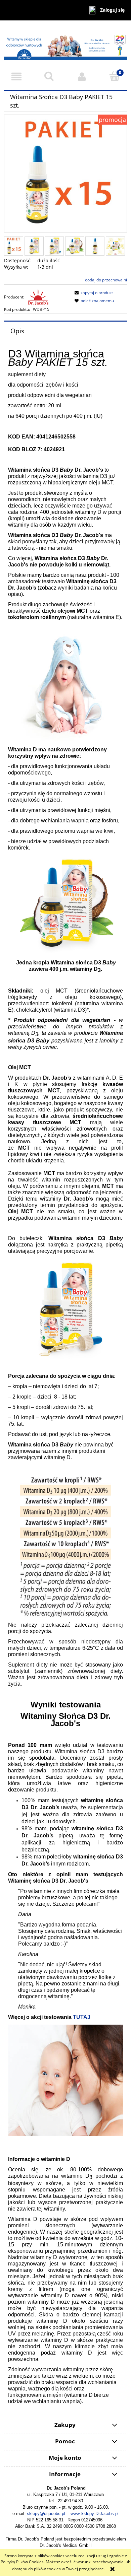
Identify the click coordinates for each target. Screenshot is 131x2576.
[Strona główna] (65, 44)
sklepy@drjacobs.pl (46, 2514)
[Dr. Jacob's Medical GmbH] (38, 297)
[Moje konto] (82, 77)
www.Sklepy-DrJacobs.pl (95, 2514)
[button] (16, 77)
